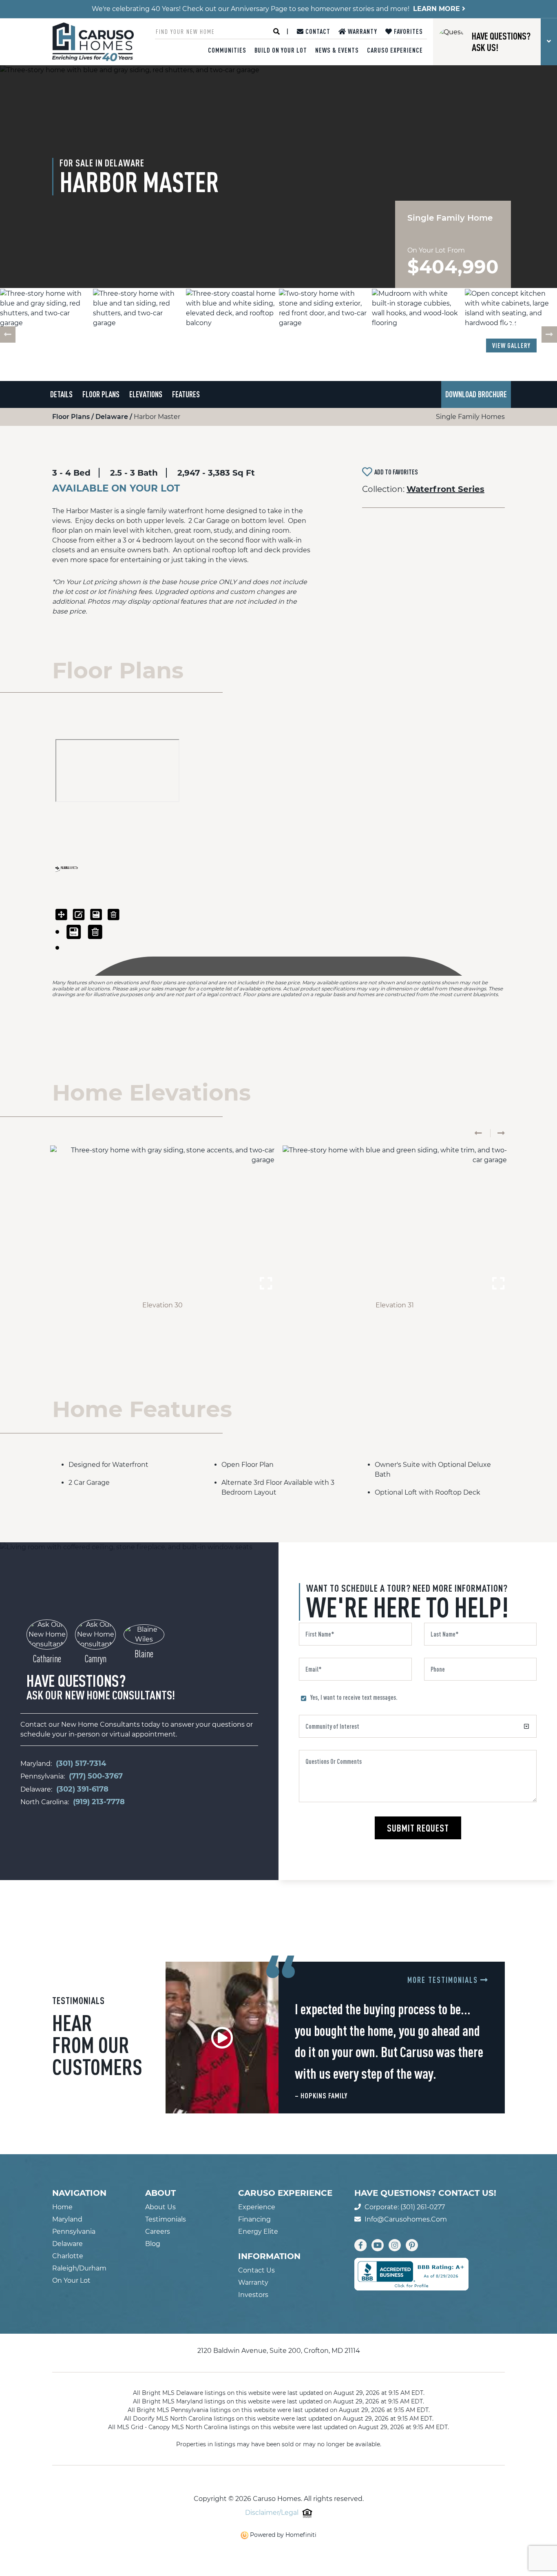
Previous (8, 334)
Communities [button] (227, 50)
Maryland (67, 2219)
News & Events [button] (337, 50)
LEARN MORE (438, 9)
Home (62, 2207)
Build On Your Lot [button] (281, 50)
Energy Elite (258, 2232)
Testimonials (166, 2219)
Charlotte (68, 2256)
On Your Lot (71, 2280)
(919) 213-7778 (99, 1802)
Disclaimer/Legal (272, 2513)
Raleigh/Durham (79, 2268)
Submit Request (418, 1828)
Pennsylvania (74, 2232)
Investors (253, 2295)
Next (549, 334)
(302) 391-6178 (82, 1789)
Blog (153, 2244)
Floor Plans (101, 394)
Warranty (362, 31)
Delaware (113, 417)
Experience (257, 2207)
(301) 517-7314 (81, 1763)
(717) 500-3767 (96, 1776)
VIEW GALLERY (511, 346)
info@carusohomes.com (406, 2219)
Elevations (146, 394)
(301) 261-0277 (423, 2207)
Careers (158, 2232)
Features (186, 394)
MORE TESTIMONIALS (444, 1980)
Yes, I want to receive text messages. (354, 1697)
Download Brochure (476, 394)
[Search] (276, 31)
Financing (254, 2219)
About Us (160, 2207)
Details (61, 394)
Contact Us (256, 2270)
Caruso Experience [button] (395, 50)
